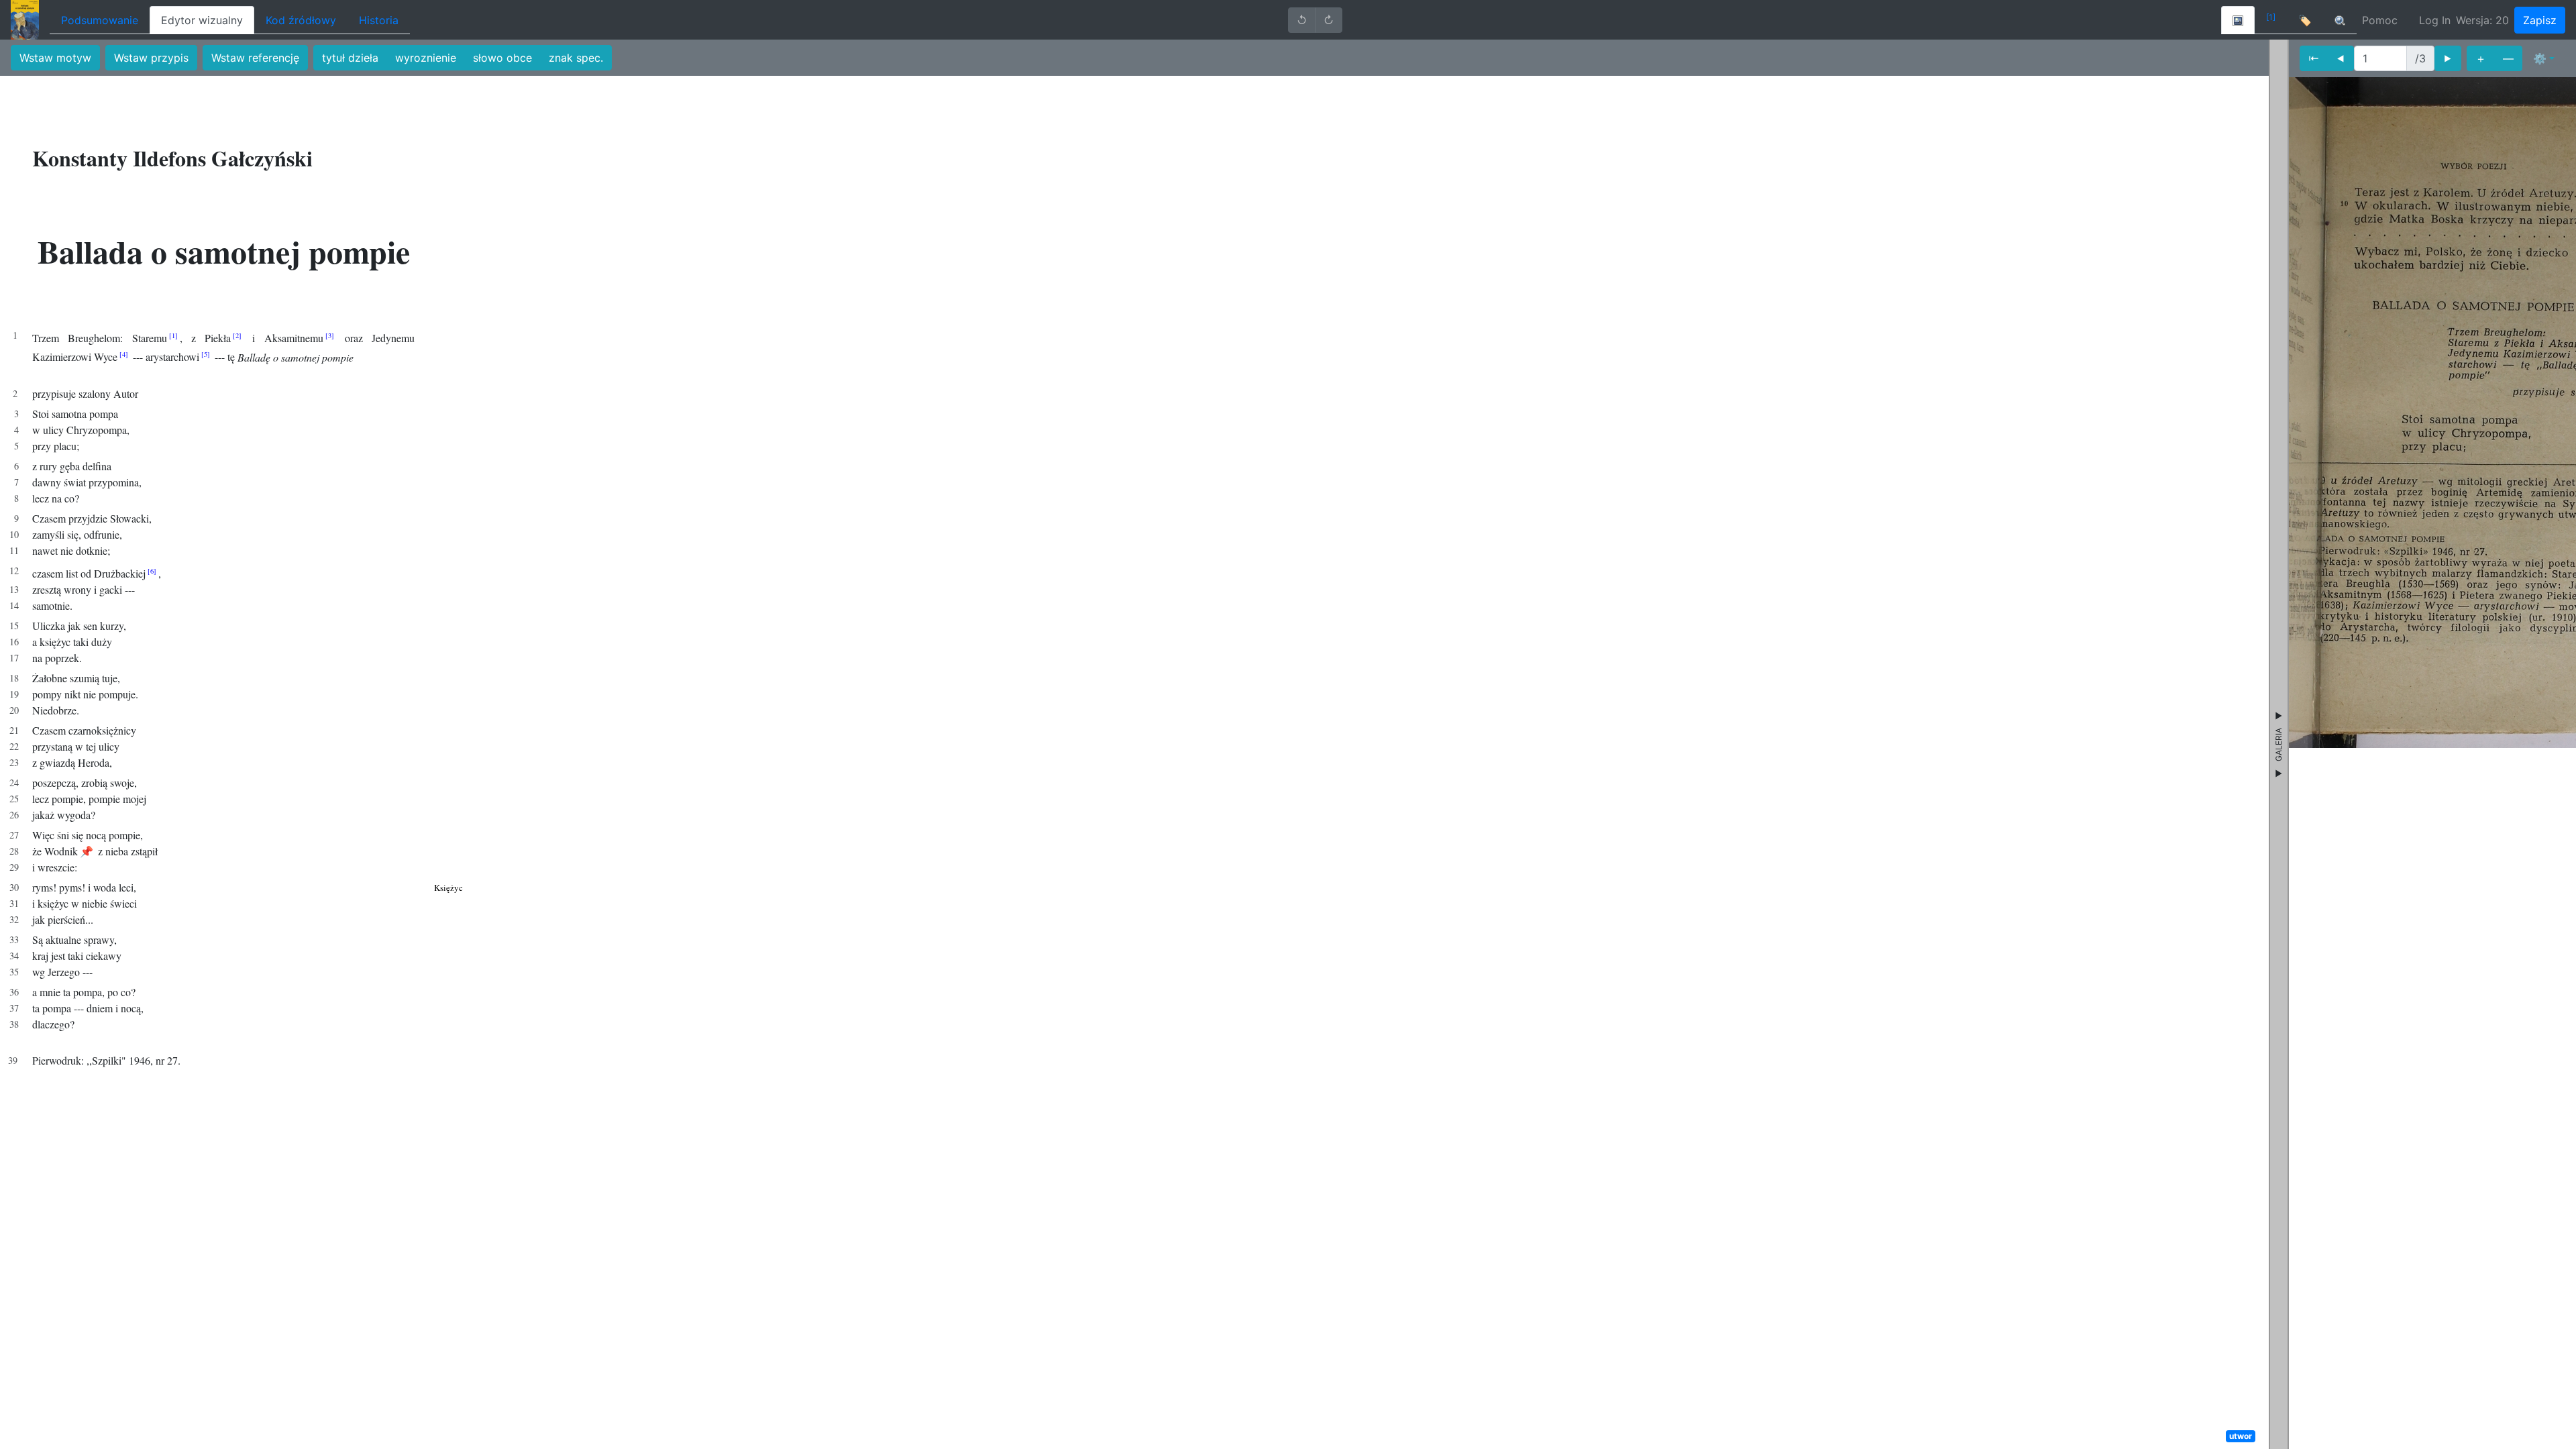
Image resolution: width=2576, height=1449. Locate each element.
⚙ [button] (2540, 58)
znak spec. (576, 58)
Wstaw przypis (151, 58)
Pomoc (2380, 20)
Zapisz (2540, 20)
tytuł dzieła (350, 58)
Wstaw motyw (55, 58)
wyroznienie (426, 58)
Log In (2435, 20)
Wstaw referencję (255, 58)
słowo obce (502, 58)
